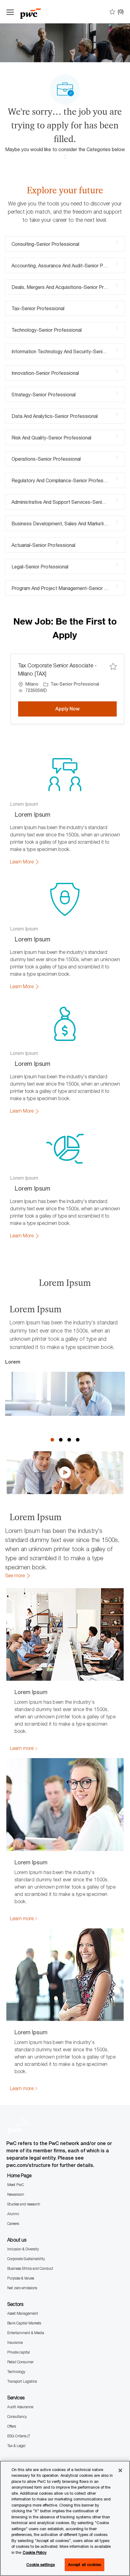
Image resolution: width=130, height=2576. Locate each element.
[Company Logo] (37, 12)
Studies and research (24, 2204)
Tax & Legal (16, 2446)
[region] (65, 2518)
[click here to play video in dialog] (65, 1473)
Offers (12, 2426)
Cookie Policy (35, 2552)
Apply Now (86, 709)
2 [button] (61, 1440)
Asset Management (23, 2313)
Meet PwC (16, 2185)
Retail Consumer (20, 2362)
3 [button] (69, 1440)
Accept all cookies (84, 2564)
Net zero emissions (22, 2288)
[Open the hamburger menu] (10, 12)
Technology (16, 2372)
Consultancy (17, 2417)
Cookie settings (41, 2564)
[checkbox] (113, 667)
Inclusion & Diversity (23, 2249)
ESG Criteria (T (19, 2436)
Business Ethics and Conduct (30, 2268)
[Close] (120, 2470)
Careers (13, 2223)
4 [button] (78, 1440)
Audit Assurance (20, 2407)
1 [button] (52, 1440)
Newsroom (16, 2194)
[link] (25, 862)
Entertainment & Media (26, 2333)
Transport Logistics (22, 2381)
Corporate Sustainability (26, 2259)
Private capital (19, 2352)
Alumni (13, 2214)
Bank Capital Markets (24, 2323)
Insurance (15, 2342)
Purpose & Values (21, 2278)
